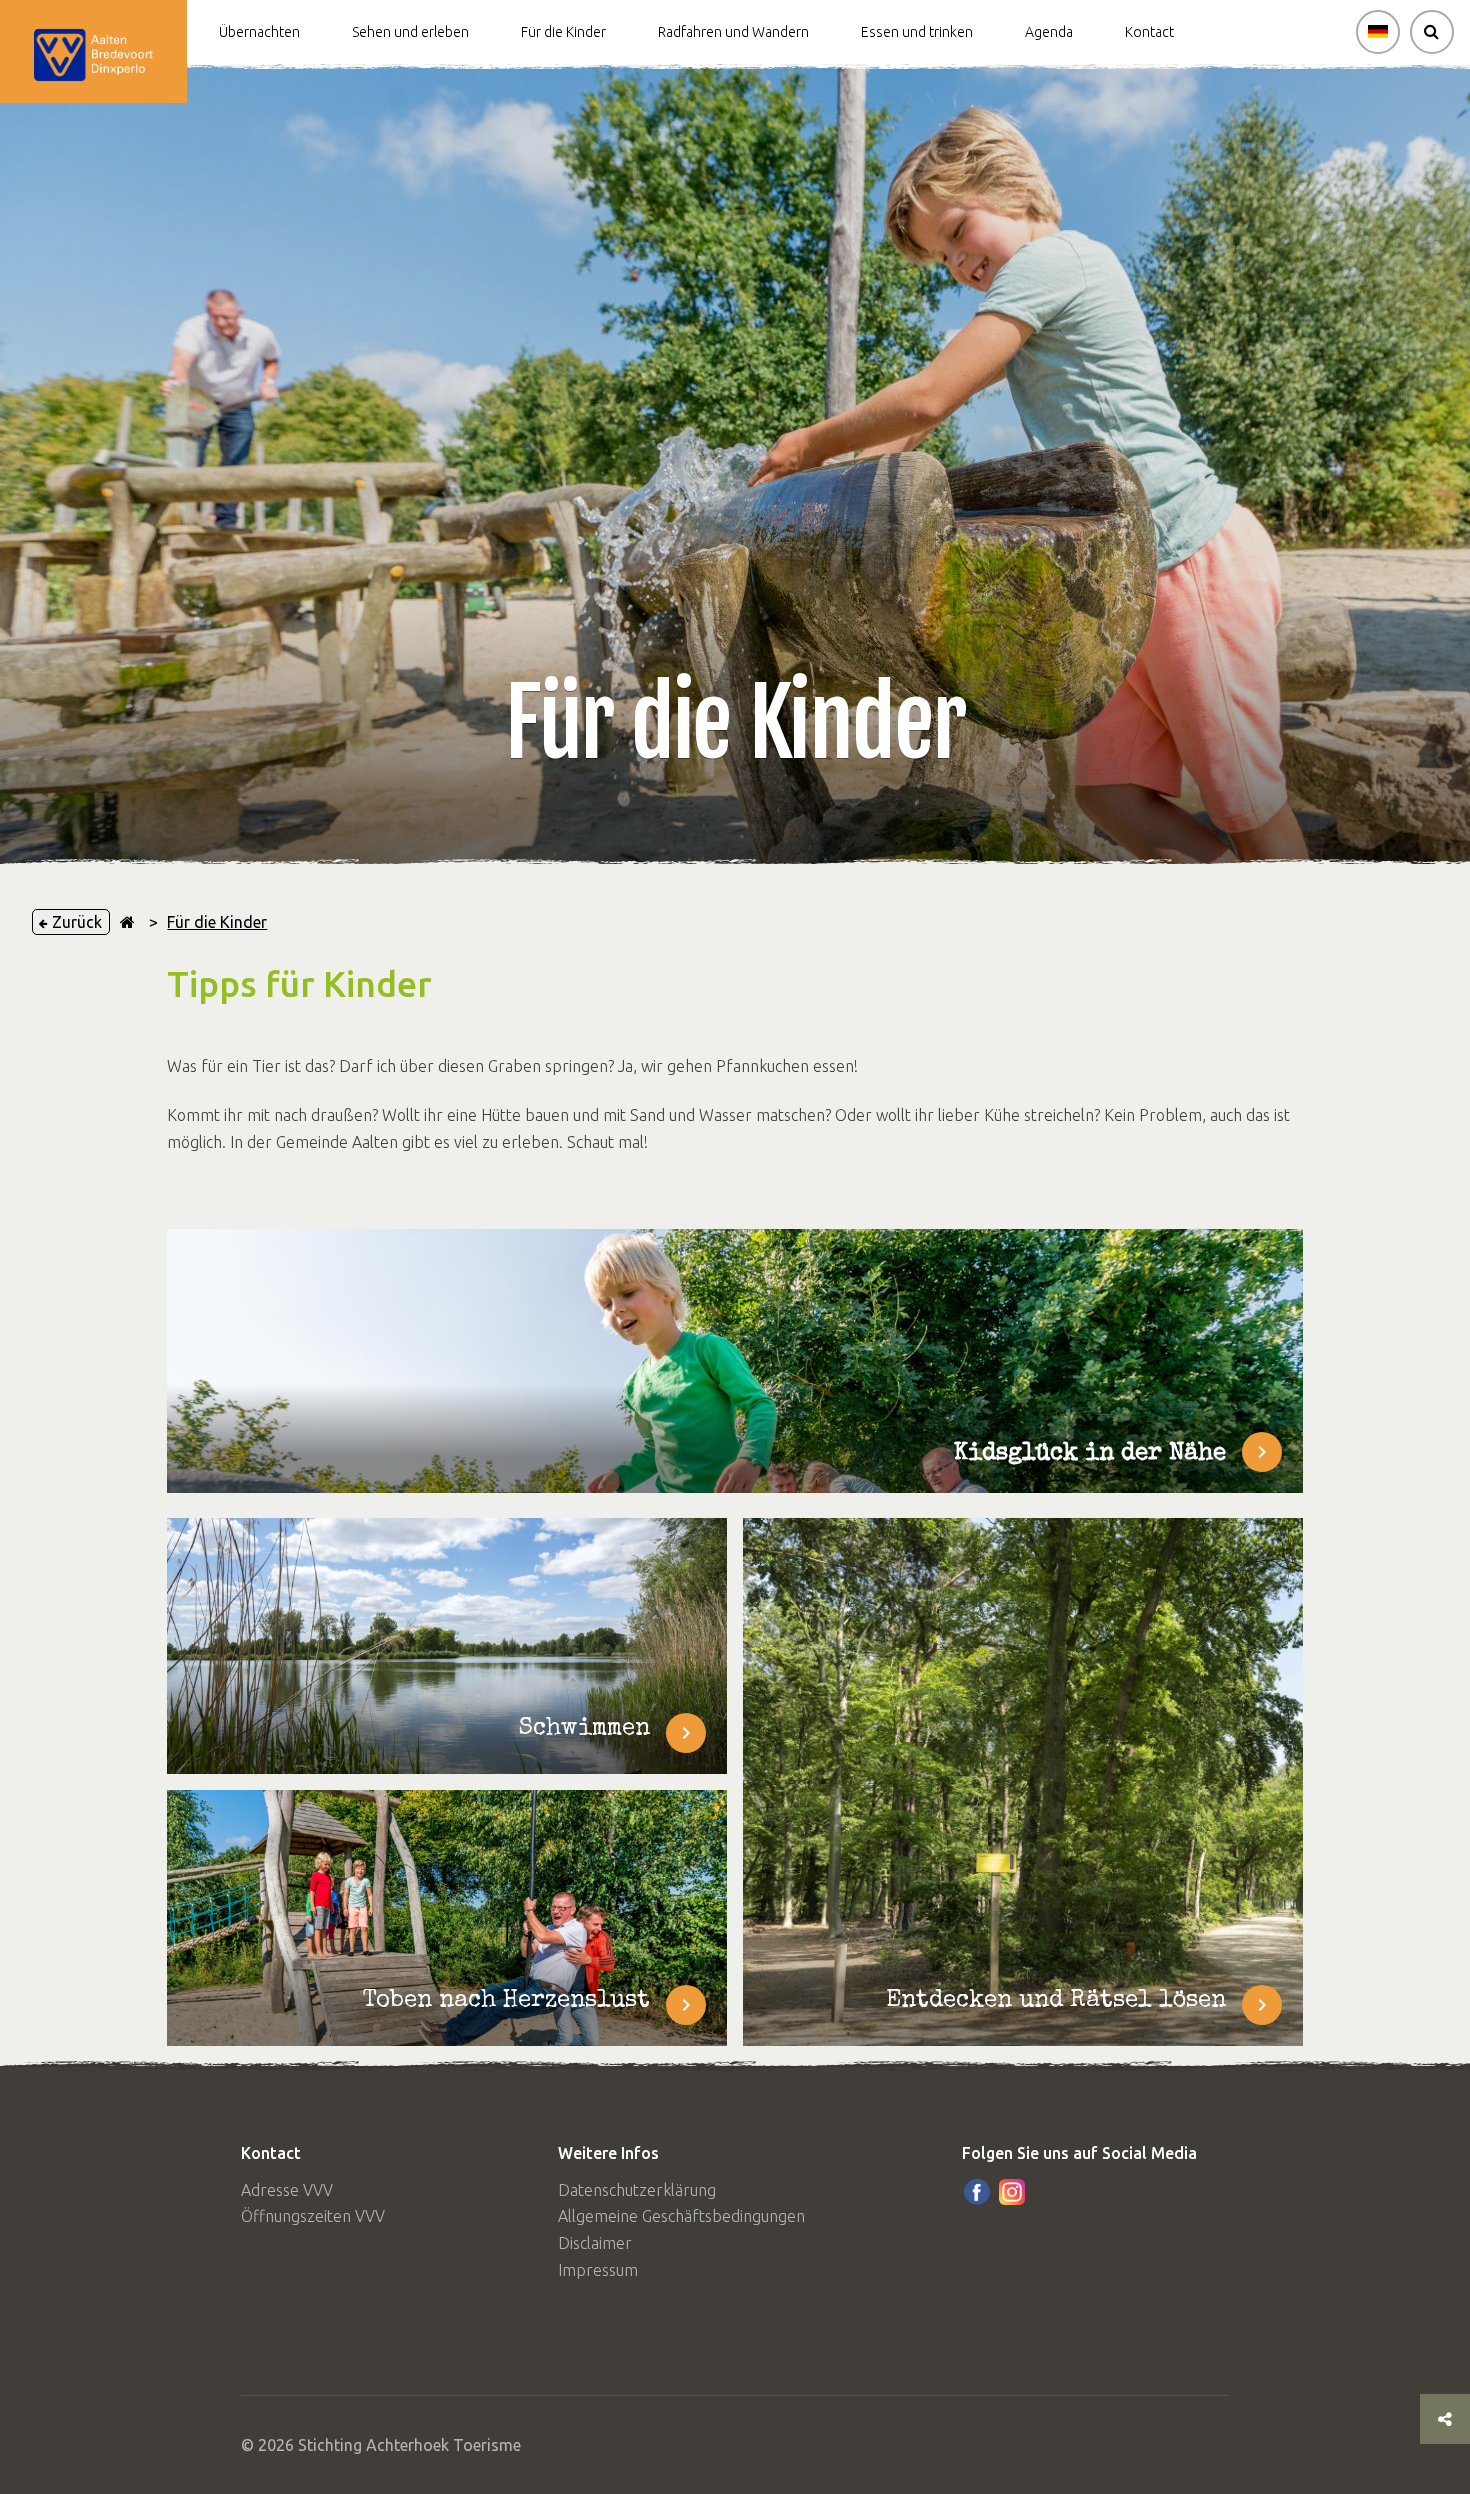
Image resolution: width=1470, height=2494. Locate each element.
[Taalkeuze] (1378, 32)
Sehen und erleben (410, 32)
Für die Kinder (563, 32)
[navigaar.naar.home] (127, 922)
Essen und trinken (917, 32)
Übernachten (259, 32)
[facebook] (977, 2192)
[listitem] (447, 1646)
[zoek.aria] (1432, 32)
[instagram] (1012, 2192)
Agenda (1049, 32)
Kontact (1149, 32)
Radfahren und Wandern (733, 32)
